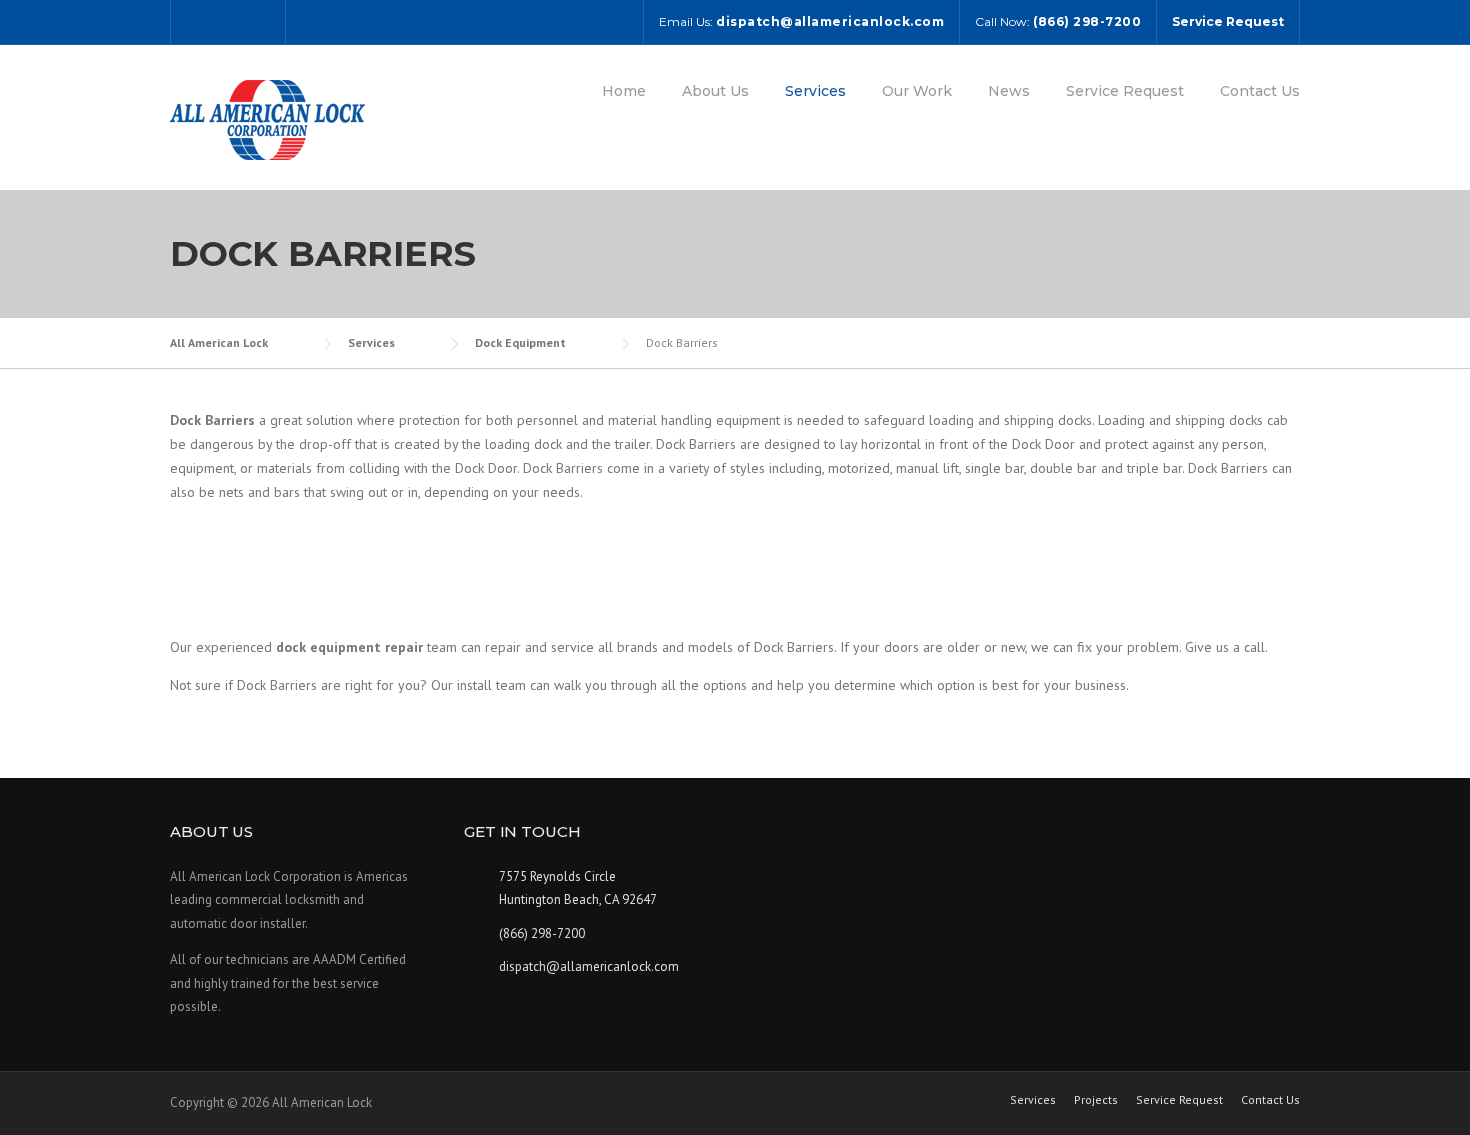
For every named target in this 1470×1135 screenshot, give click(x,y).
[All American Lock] (267, 119)
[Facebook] (228, 20)
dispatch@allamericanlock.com (589, 966)
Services (815, 91)
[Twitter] (199, 20)
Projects (1096, 1100)
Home (624, 91)
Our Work (917, 91)
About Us (715, 91)
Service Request (1125, 91)
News (1009, 91)
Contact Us (1260, 91)
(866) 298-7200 (542, 933)
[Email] (257, 20)
